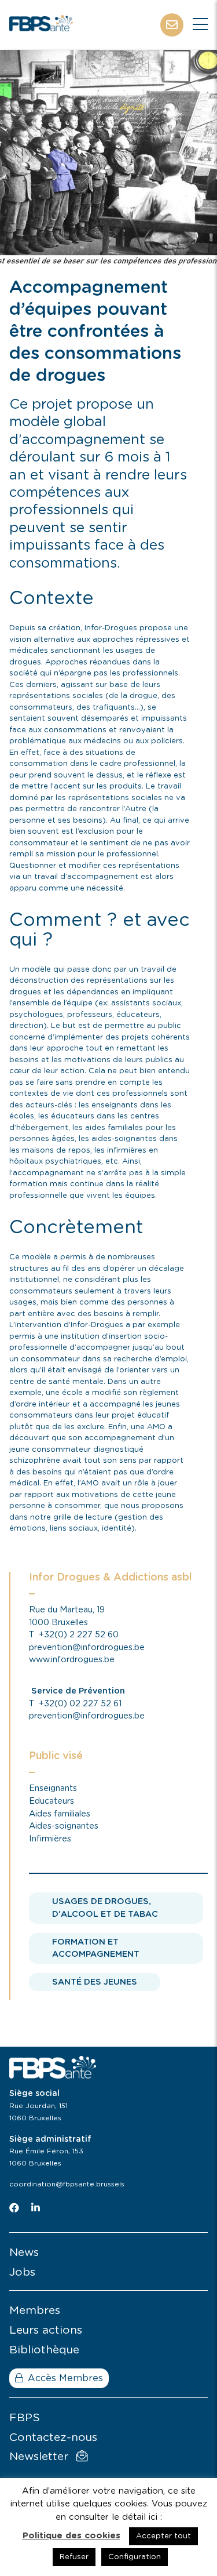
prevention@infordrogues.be (87, 1647)
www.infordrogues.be (72, 1660)
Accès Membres (65, 2378)
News (24, 2253)
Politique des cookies (71, 2536)
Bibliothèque (44, 2350)
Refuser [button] (74, 2557)
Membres (35, 2311)
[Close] (200, 25)
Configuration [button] (135, 2557)
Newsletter (41, 2457)
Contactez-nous (53, 2438)
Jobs (22, 2272)
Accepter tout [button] (163, 2536)
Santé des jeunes (95, 1982)
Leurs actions (46, 2330)
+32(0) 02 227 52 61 (80, 1704)
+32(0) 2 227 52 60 (79, 1635)
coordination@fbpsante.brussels (67, 2184)
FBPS (25, 2418)
